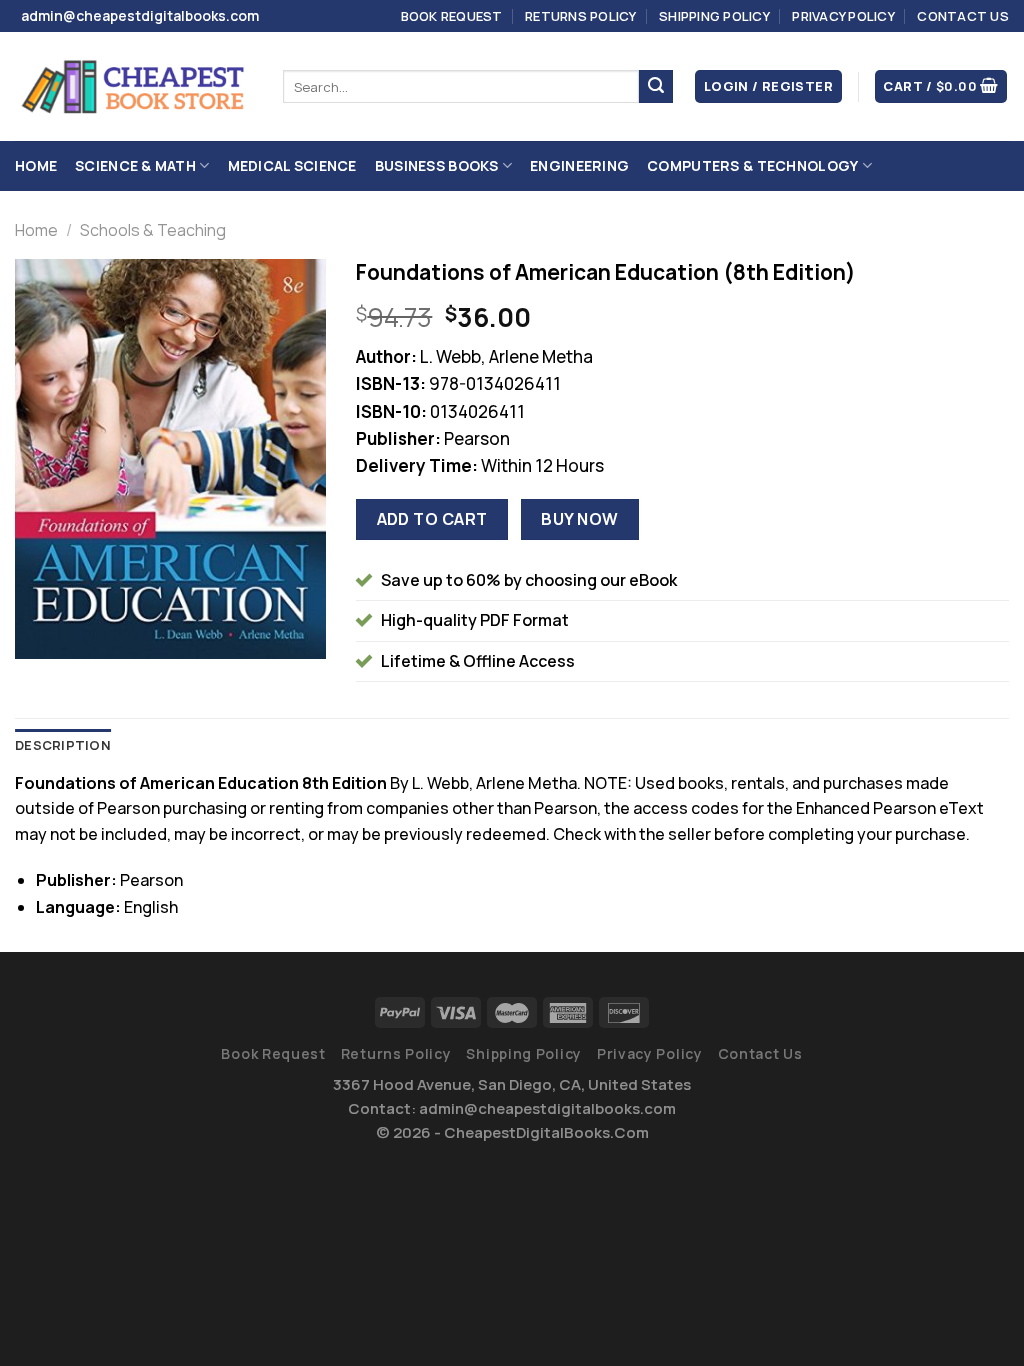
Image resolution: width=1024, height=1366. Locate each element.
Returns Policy (581, 16)
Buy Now (579, 519)
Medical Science (292, 165)
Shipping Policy (714, 16)
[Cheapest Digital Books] (134, 87)
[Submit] (656, 87)
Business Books (437, 165)
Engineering (579, 165)
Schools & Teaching (153, 230)
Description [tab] (63, 745)
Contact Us (963, 16)
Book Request (452, 16)
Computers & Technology (752, 165)
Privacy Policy (843, 16)
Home (36, 165)
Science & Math (135, 165)
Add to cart (432, 519)
